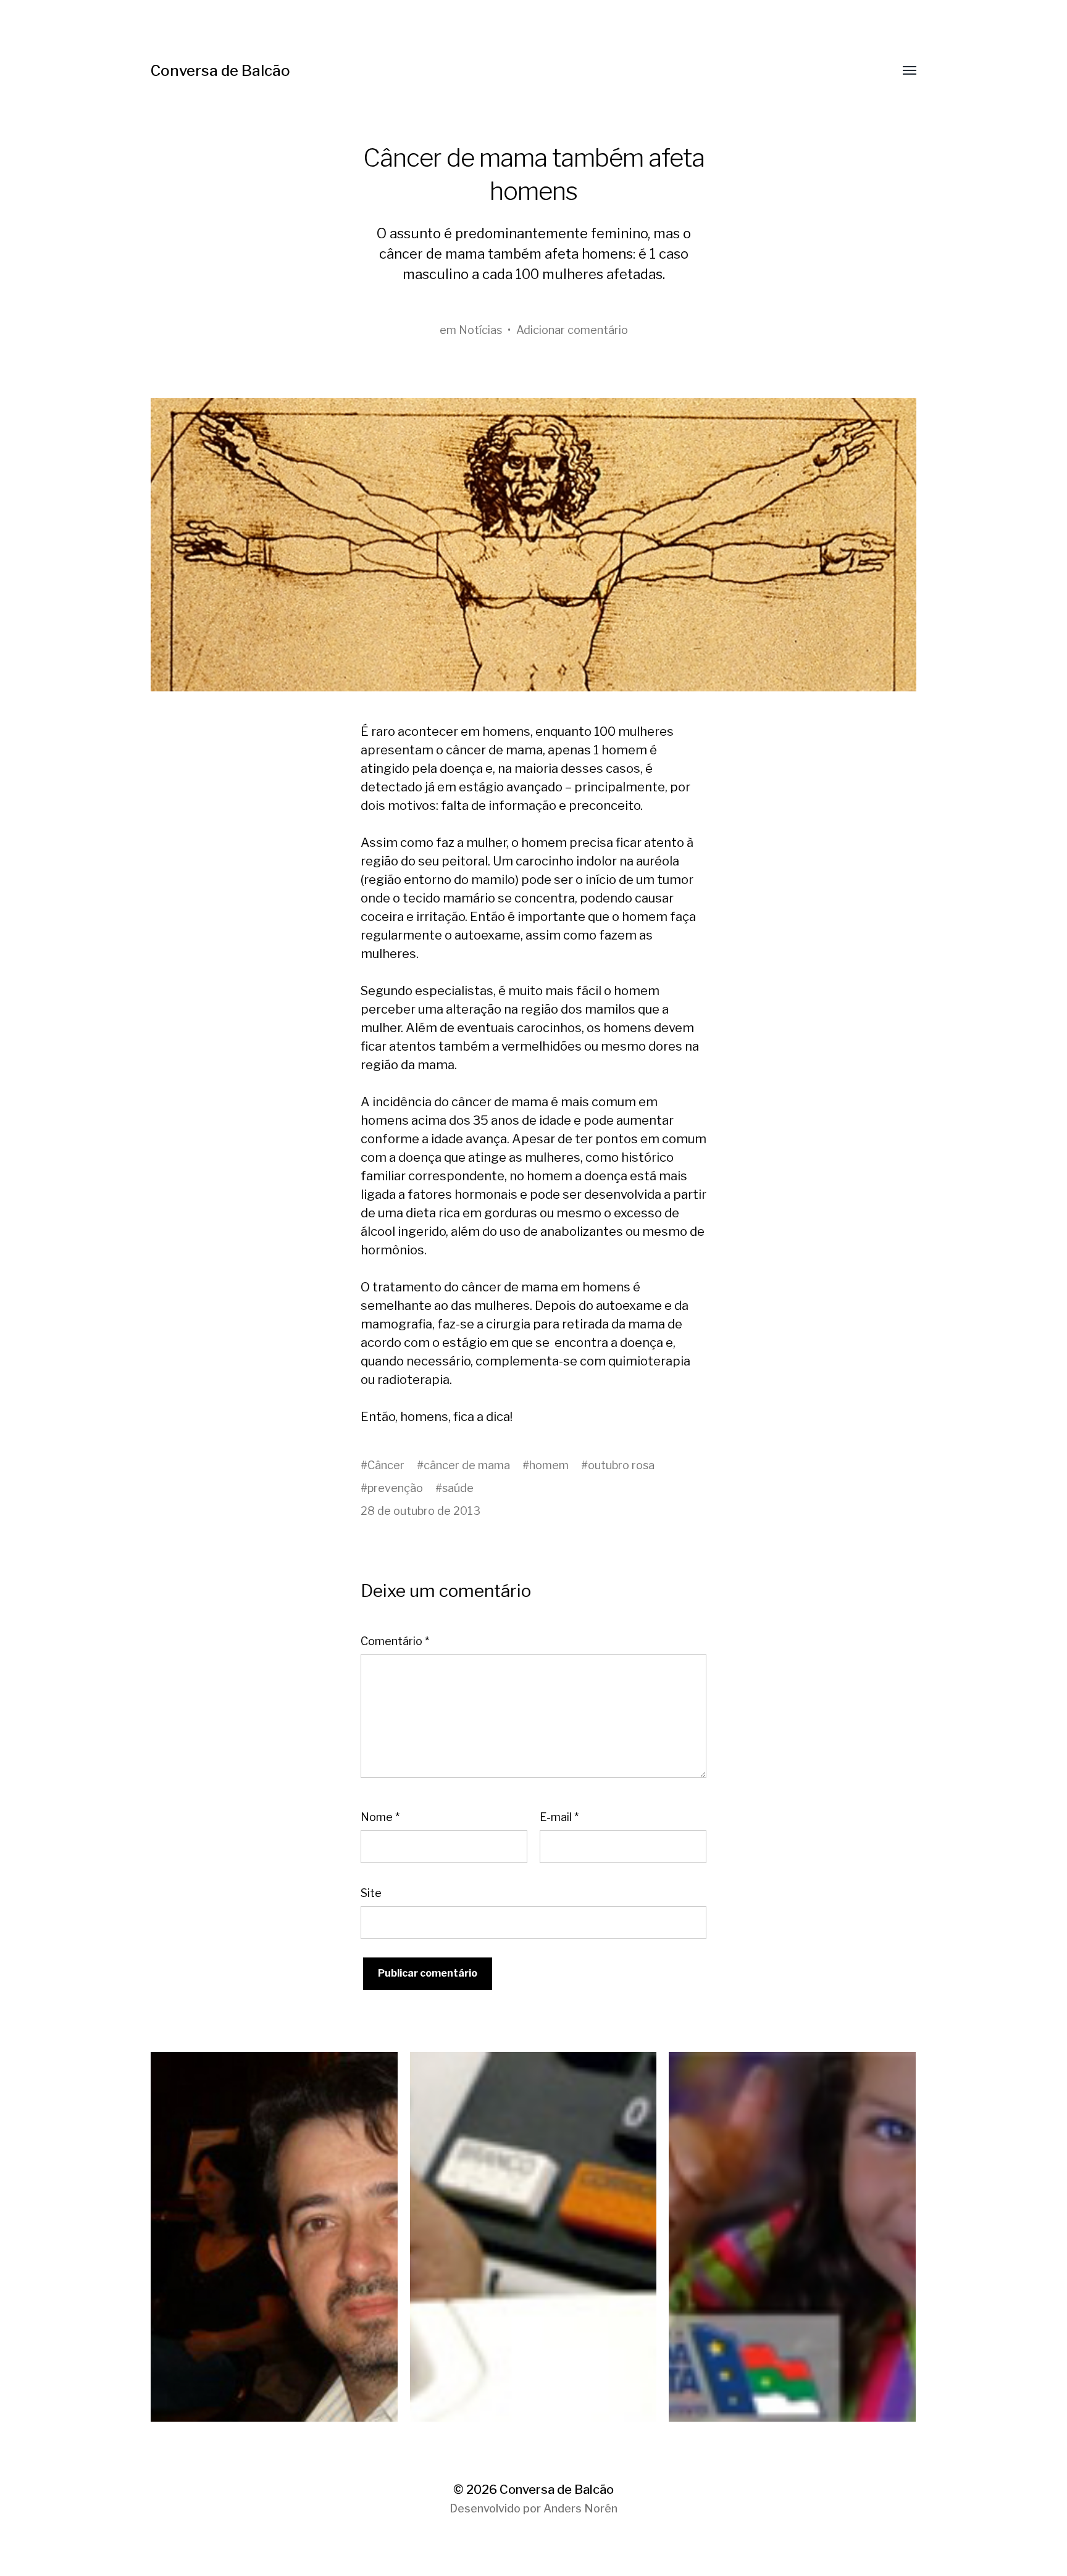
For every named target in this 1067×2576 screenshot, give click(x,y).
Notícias (480, 330)
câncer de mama (467, 1465)
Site (371, 1893)
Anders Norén (580, 2508)
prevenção (395, 1488)
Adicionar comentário (572, 330)
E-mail (559, 1817)
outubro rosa (621, 1465)
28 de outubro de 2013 (421, 1511)
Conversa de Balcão (220, 71)
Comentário (395, 1641)
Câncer (386, 1465)
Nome (380, 1817)
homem (549, 1465)
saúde (458, 1488)
